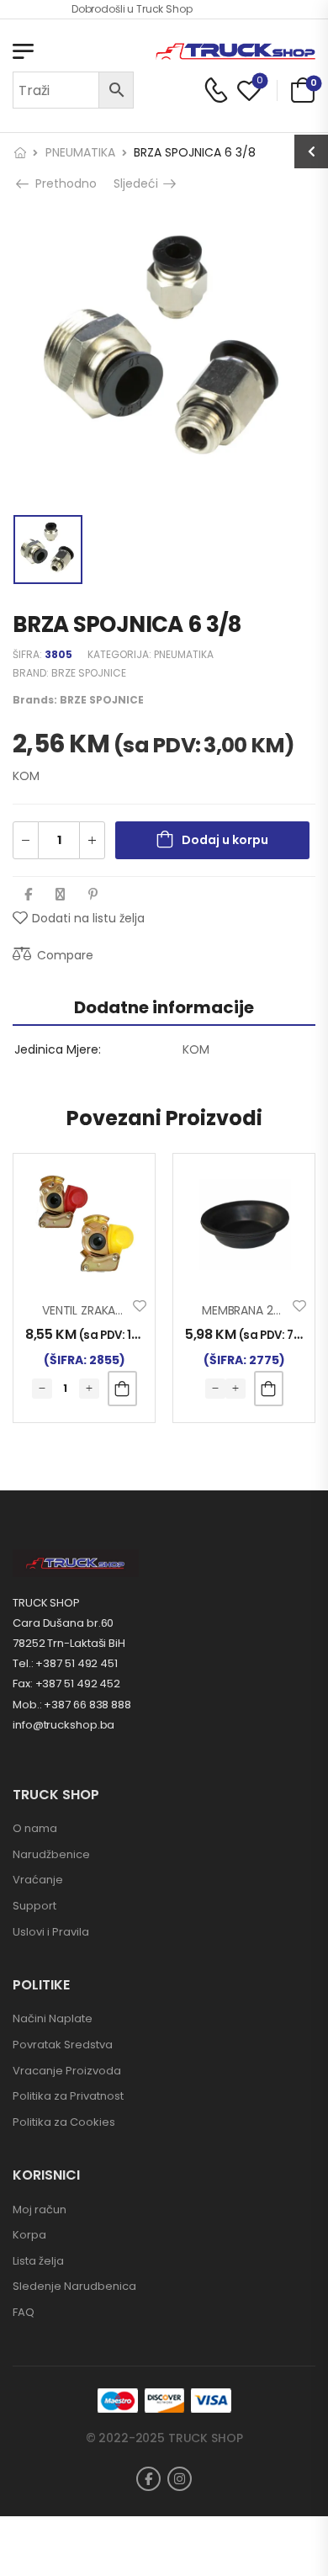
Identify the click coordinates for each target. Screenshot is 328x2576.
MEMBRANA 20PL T (252, 1310)
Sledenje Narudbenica (74, 2286)
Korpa (29, 2235)
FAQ (24, 2312)
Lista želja (38, 2261)
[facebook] (148, 2479)
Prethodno (61, 183)
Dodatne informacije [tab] (164, 1007)
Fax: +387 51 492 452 (66, 1684)
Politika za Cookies (64, 2122)
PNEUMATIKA (80, 152)
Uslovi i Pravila (51, 1932)
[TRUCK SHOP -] (235, 52)
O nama (35, 1828)
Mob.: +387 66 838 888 (72, 1705)
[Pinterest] (93, 894)
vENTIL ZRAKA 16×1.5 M (102, 1310)
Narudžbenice (51, 1854)
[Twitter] (60, 894)
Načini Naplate (53, 2018)
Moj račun (40, 2210)
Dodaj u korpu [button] (122, 1389)
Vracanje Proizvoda (67, 2071)
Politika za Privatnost (68, 2096)
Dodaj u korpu (225, 840)
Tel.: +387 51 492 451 (65, 1663)
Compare (65, 955)
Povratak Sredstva (63, 2045)
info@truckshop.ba (63, 1725)
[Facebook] (28, 894)
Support (34, 1906)
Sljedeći (138, 183)
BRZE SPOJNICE (89, 673)
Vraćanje (38, 1880)
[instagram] (180, 2479)
